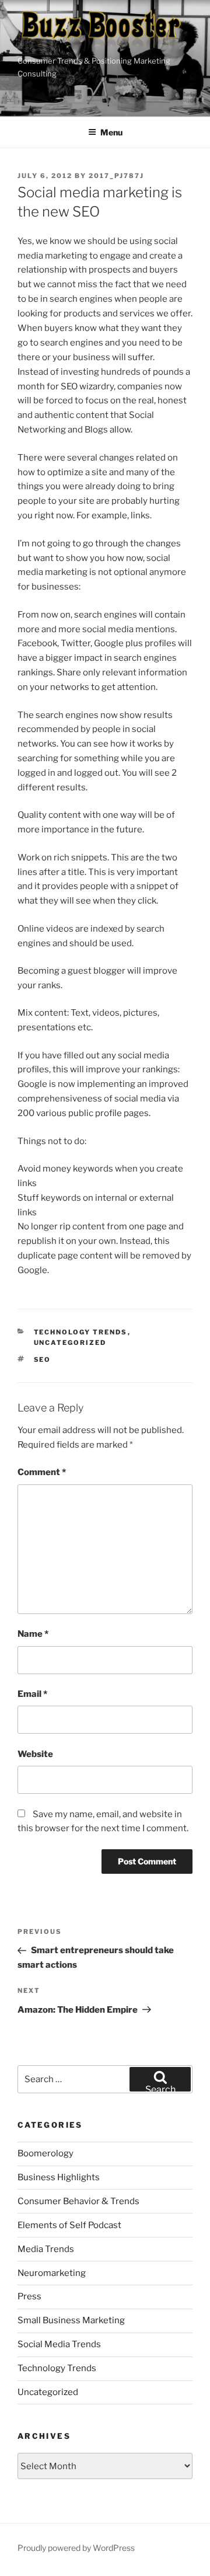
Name (33, 1634)
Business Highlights (59, 2177)
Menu (111, 132)
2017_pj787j (116, 176)
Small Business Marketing (71, 2320)
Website (35, 1754)
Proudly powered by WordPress (76, 2548)
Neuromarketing (52, 2273)
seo (43, 1360)
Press (29, 2296)
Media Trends (46, 2249)
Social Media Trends (59, 2344)
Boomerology (45, 2153)
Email (32, 1694)
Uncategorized (70, 1343)
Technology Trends (81, 1332)
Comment (42, 1472)
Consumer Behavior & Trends (78, 2201)
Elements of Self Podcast (69, 2225)
